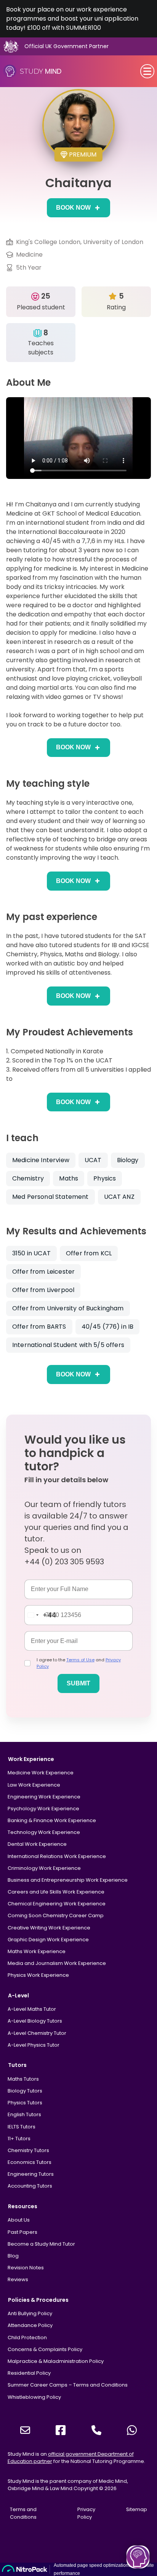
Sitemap (137, 2509)
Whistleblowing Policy (34, 2397)
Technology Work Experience (44, 1832)
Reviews (18, 2279)
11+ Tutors (19, 2139)
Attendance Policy (30, 2325)
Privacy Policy (86, 2513)
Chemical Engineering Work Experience (57, 1904)
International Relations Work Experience (57, 1856)
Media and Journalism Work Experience (57, 1963)
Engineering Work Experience (44, 1797)
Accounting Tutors (30, 2186)
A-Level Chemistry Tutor (37, 2033)
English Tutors (24, 2114)
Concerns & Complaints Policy (45, 2349)
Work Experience (31, 1759)
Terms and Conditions (23, 2513)
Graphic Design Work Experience (48, 1940)
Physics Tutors (25, 2103)
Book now (73, 208)
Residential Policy (29, 2373)
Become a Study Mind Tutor (41, 2244)
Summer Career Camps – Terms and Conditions (68, 2385)
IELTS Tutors (22, 2127)
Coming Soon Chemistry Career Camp (56, 1915)
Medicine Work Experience (41, 1773)
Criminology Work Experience (44, 1868)
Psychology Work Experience (43, 1809)
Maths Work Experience (37, 1951)
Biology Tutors (25, 2091)
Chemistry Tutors (28, 2150)
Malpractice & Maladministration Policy (56, 2361)
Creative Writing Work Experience (49, 1928)
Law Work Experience (34, 1785)
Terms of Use (80, 1660)
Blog (13, 2256)
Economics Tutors (30, 2162)
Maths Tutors (23, 2079)
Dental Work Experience (37, 1844)
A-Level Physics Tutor (34, 2045)
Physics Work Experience (38, 1975)
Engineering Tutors (31, 2174)
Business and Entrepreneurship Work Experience (68, 1880)
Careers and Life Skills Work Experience (56, 1892)
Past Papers (22, 2232)
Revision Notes (26, 2268)
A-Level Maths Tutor (32, 2009)
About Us (19, 2220)
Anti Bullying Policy (30, 2313)
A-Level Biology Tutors (35, 2021)
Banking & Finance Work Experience (52, 1820)
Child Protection (27, 2337)
